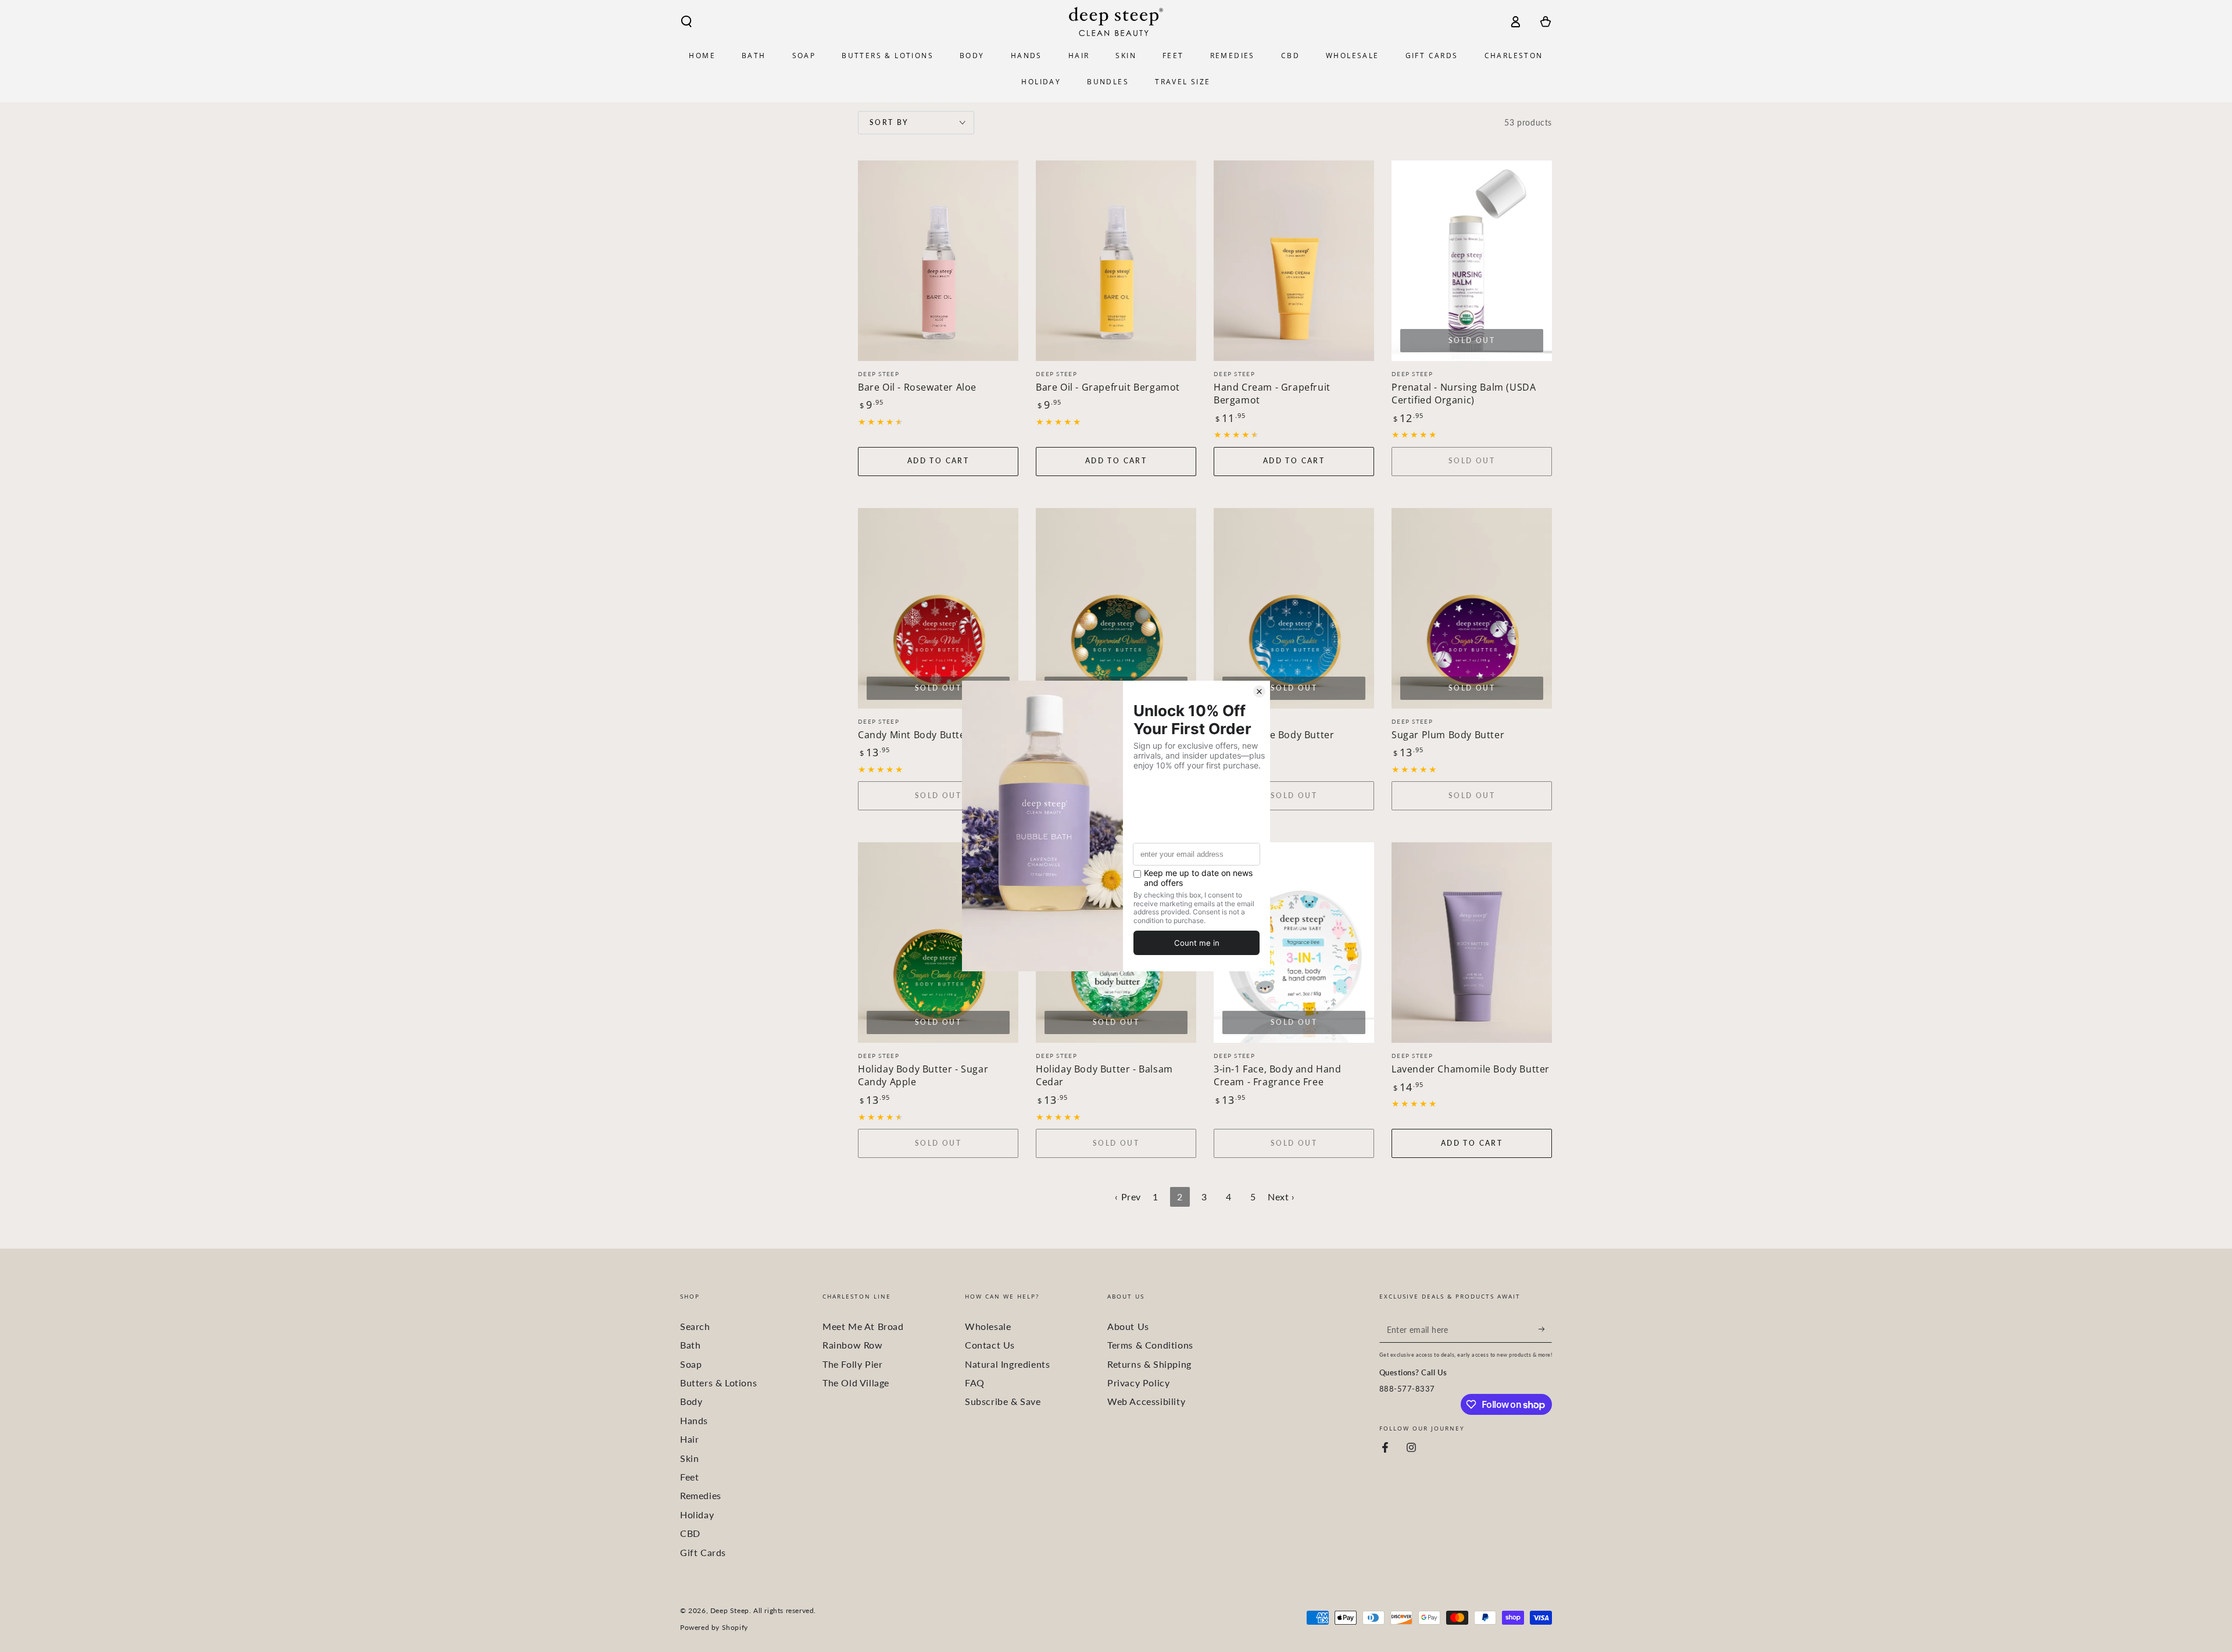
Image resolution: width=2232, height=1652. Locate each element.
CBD (690, 1533)
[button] (686, 22)
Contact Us (990, 1345)
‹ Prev (1128, 1197)
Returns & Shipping (1149, 1364)
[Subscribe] (1545, 1329)
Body (691, 1401)
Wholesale (988, 1326)
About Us (1128, 1326)
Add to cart (938, 461)
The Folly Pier (852, 1364)
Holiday (697, 1515)
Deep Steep (730, 1610)
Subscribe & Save (1003, 1401)
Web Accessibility (1146, 1401)
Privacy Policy (1138, 1383)
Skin (689, 1458)
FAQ (975, 1383)
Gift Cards (703, 1552)
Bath (690, 1345)
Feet (689, 1477)
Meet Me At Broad (863, 1326)
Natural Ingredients (1007, 1364)
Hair (689, 1439)
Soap (691, 1364)
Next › (1281, 1197)
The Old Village (856, 1383)
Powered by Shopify (714, 1627)
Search (695, 1326)
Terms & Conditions (1150, 1345)
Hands (694, 1420)
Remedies (701, 1495)
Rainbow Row (853, 1345)
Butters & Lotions (718, 1383)
